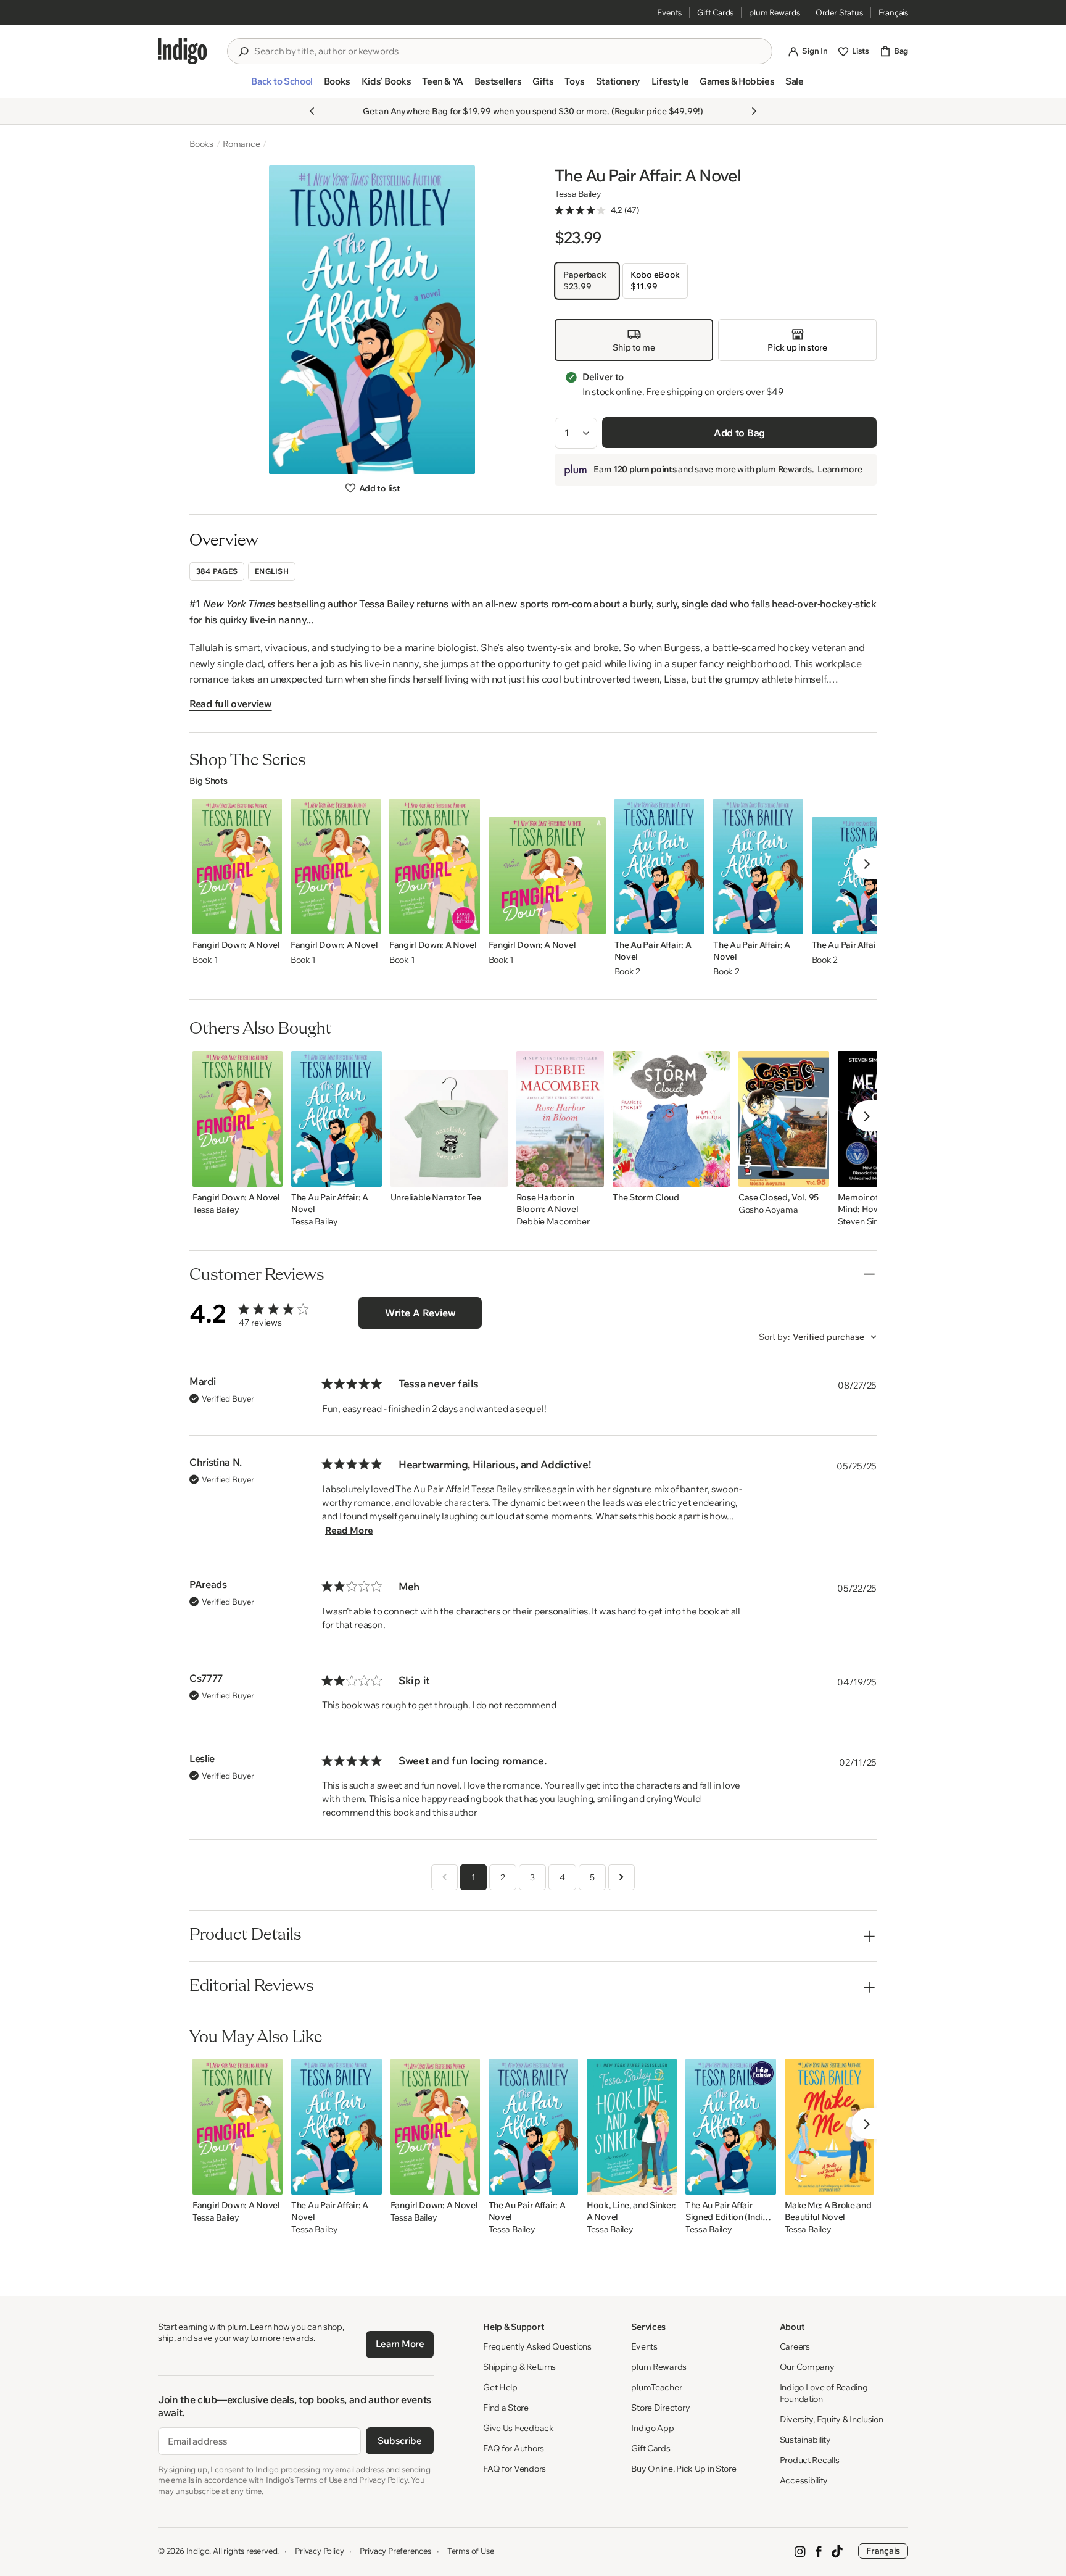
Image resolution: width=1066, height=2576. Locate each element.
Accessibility (804, 2480)
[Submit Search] (243, 52)
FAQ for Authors (514, 2448)
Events (669, 12)
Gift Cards (715, 12)
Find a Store (506, 2408)
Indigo (198, 2551)
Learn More (400, 2344)
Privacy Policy (319, 2551)
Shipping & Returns (519, 2367)
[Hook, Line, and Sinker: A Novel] (632, 2127)
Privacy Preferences (395, 2551)
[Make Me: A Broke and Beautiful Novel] (830, 2127)
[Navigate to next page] (622, 1877)
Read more (349, 1530)
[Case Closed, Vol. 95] (784, 1119)
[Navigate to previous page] (444, 1877)
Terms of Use (471, 2551)
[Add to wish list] (269, 921)
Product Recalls (810, 2460)
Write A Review (420, 1313)
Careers (795, 2346)
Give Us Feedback (519, 2428)
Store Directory (660, 2408)
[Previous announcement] (312, 111)
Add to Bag (739, 433)
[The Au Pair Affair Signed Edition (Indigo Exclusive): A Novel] (731, 2127)
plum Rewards (775, 12)
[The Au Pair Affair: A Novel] (660, 866)
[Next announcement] (754, 111)
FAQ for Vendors (514, 2469)
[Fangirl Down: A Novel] (237, 866)
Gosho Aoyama (768, 1210)
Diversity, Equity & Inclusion (832, 2419)
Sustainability (805, 2440)
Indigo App (652, 2428)
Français (893, 12)
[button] (282, 86)
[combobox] (508, 51)
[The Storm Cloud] (671, 1119)
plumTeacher (656, 2387)
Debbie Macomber (553, 1222)
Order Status (839, 12)
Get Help (500, 2387)
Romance (242, 144)
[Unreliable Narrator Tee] (449, 1119)
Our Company (807, 2367)
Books (201, 144)
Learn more (840, 470)
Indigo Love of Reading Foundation (824, 2393)
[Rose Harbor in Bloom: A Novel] (560, 1119)
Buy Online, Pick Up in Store (684, 2469)
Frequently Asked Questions (537, 2346)
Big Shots (208, 781)
